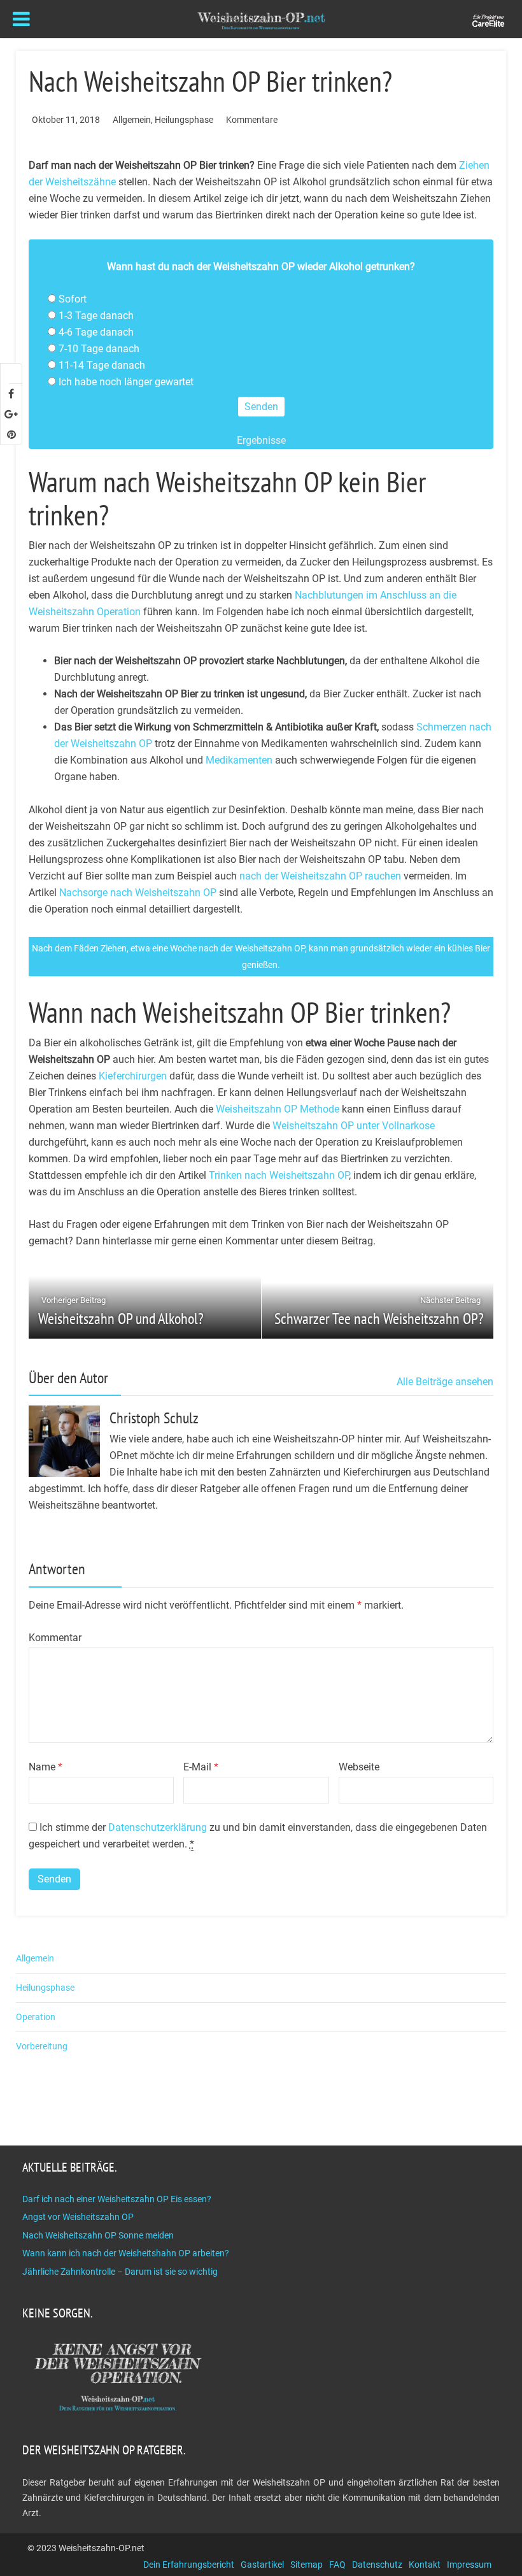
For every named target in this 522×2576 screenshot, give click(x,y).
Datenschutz (377, 2565)
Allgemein (132, 120)
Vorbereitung (42, 2046)
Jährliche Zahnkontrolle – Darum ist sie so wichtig (120, 2272)
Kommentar (55, 1638)
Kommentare (252, 120)
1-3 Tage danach (96, 316)
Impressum (469, 2565)
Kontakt (425, 2565)
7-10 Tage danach (99, 349)
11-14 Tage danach (102, 365)
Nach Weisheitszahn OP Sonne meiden (98, 2235)
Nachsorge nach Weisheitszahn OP (138, 893)
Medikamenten (239, 760)
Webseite (359, 1767)
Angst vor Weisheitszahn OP (78, 2217)
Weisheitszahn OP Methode (278, 1109)
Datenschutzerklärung (158, 1827)
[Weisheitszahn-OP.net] (261, 20)
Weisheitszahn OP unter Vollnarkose (354, 1126)
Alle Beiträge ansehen (445, 1382)
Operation (36, 2017)
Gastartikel (262, 2565)
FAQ (337, 2565)
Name (46, 1767)
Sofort (73, 299)
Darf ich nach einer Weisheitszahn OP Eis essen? (117, 2199)
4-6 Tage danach (96, 332)
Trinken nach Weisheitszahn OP (279, 1175)
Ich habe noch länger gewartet (126, 382)
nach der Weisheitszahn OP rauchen (320, 876)
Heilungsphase (184, 120)
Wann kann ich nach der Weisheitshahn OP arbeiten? (126, 2253)
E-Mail (201, 1767)
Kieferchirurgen (133, 1076)
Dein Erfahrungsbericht (189, 2565)
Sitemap (307, 2565)
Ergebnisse (261, 440)
